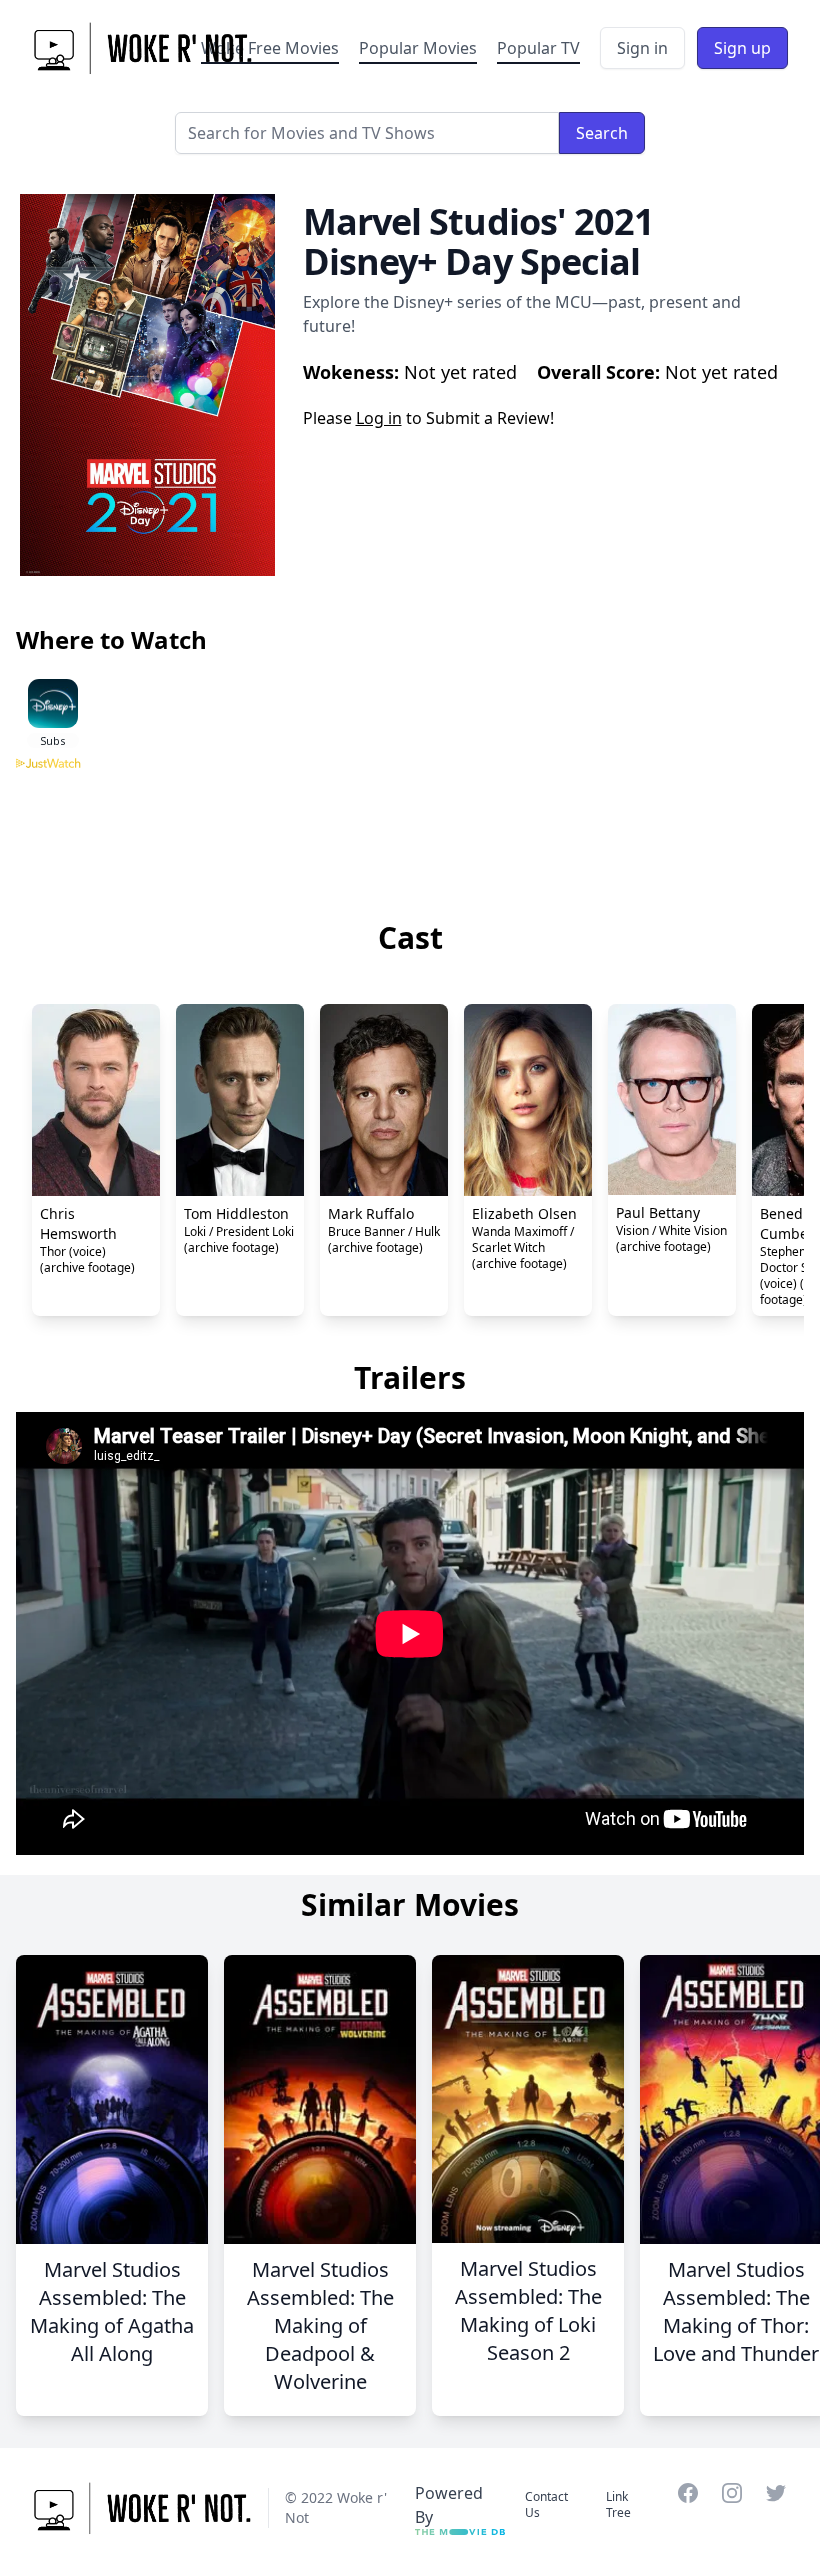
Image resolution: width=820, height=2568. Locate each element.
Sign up (742, 48)
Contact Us (546, 2504)
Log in (379, 418)
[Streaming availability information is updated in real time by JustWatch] (410, 833)
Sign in (642, 48)
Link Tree (618, 2504)
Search (602, 133)
